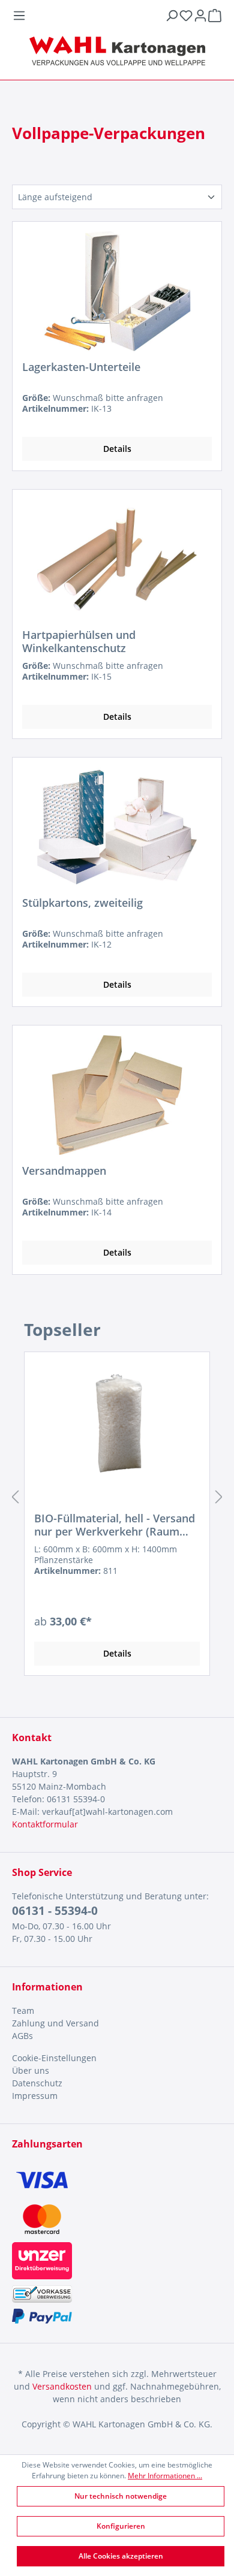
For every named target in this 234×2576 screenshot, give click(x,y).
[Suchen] (172, 16)
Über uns (31, 2070)
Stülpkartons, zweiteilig (82, 903)
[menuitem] (117, 2011)
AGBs (22, 2036)
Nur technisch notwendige (121, 2496)
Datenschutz (37, 2083)
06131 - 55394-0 (55, 1911)
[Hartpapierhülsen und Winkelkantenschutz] (117, 559)
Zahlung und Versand (55, 2023)
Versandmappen (64, 1171)
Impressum (35, 2096)
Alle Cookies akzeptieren (121, 2556)
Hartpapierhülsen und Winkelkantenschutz (79, 641)
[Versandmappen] (117, 1095)
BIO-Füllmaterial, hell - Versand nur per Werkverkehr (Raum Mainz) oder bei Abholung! (115, 1525)
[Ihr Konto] (200, 16)
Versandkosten (62, 2386)
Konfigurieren (121, 2526)
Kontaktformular (45, 1824)
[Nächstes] (219, 1497)
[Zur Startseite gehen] (117, 51)
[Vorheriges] (15, 1497)
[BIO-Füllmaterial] (117, 1422)
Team (23, 2011)
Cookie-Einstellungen (54, 2058)
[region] (117, 1497)
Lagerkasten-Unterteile (81, 367)
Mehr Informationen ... (165, 2476)
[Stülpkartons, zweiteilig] (117, 827)
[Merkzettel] (186, 16)
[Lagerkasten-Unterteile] (117, 291)
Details (117, 449)
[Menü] (88, 16)
